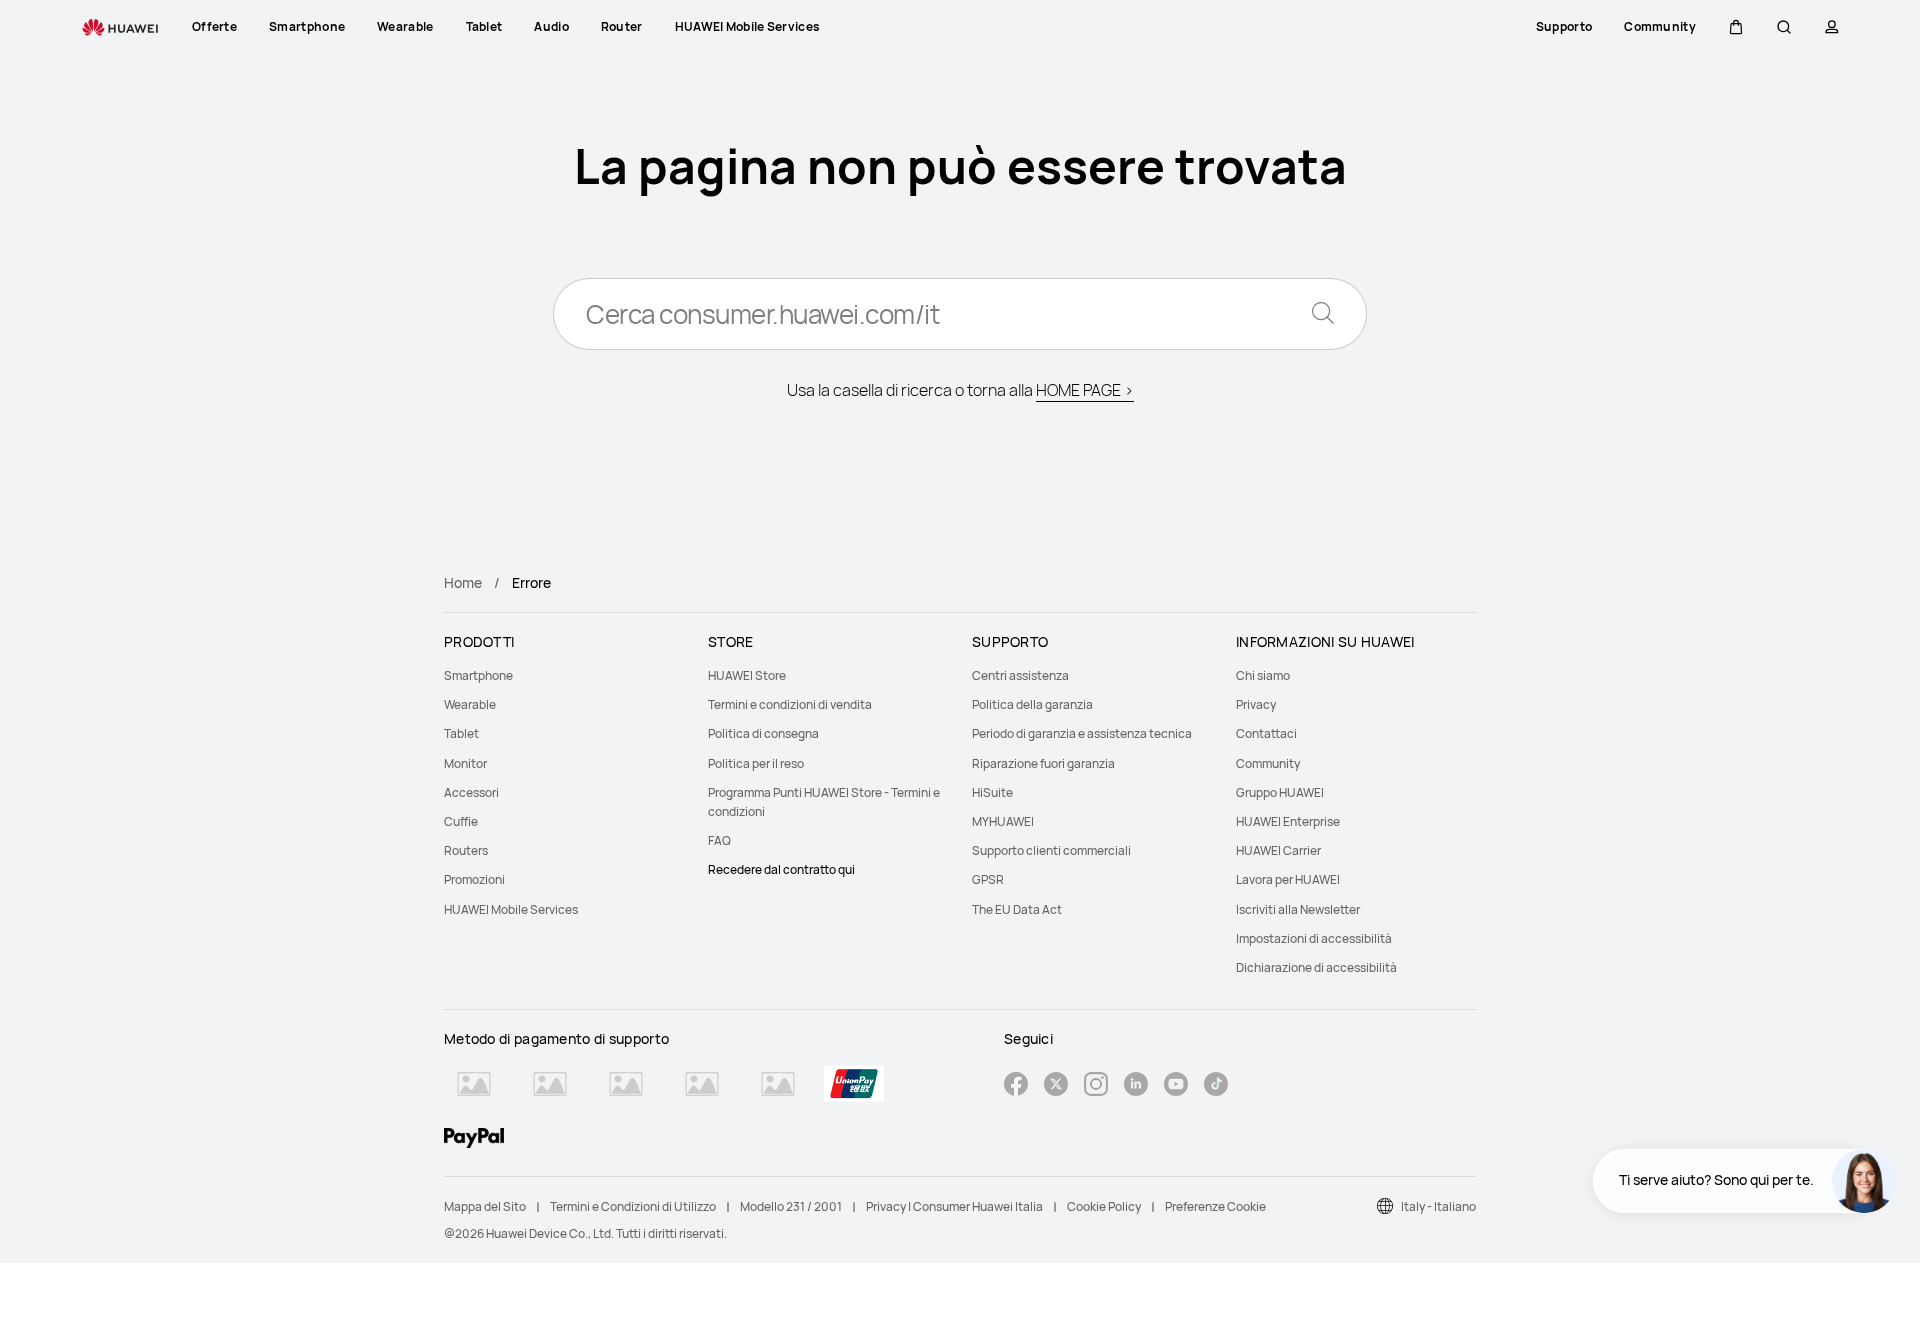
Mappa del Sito (485, 1206)
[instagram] (1096, 1086)
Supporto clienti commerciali (1051, 850)
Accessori (471, 792)
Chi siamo (1263, 675)
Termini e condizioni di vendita (790, 704)
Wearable (470, 704)
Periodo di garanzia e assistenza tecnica (1082, 733)
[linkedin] (1136, 1086)
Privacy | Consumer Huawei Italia (954, 1206)
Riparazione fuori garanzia (1043, 763)
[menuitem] (564, 675)
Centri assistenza (1020, 675)
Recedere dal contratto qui (781, 869)
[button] (1736, 27)
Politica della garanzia (1032, 704)
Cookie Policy (1104, 1206)
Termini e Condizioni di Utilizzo (633, 1206)
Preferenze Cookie (1215, 1206)
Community (1268, 763)
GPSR (988, 879)
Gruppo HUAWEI (1280, 792)
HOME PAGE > (1085, 390)
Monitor (465, 763)
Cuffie (461, 821)
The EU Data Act (1017, 909)
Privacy (1256, 704)
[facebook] (1016, 1086)
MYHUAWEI (1003, 821)
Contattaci (1266, 733)
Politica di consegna (763, 733)
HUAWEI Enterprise (1288, 821)
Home (463, 582)
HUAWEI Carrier (1278, 850)
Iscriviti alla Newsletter (1298, 909)
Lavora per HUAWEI (1288, 879)
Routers (466, 850)
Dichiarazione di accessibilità (1316, 967)
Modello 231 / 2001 (791, 1206)
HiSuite (992, 792)
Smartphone (478, 675)
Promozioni (474, 879)
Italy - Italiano (1438, 1206)
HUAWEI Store (747, 675)
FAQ (719, 840)
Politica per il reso (756, 763)
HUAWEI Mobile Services (511, 909)
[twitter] (1056, 1086)
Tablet (461, 733)
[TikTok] (1216, 1086)
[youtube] (1176, 1086)
